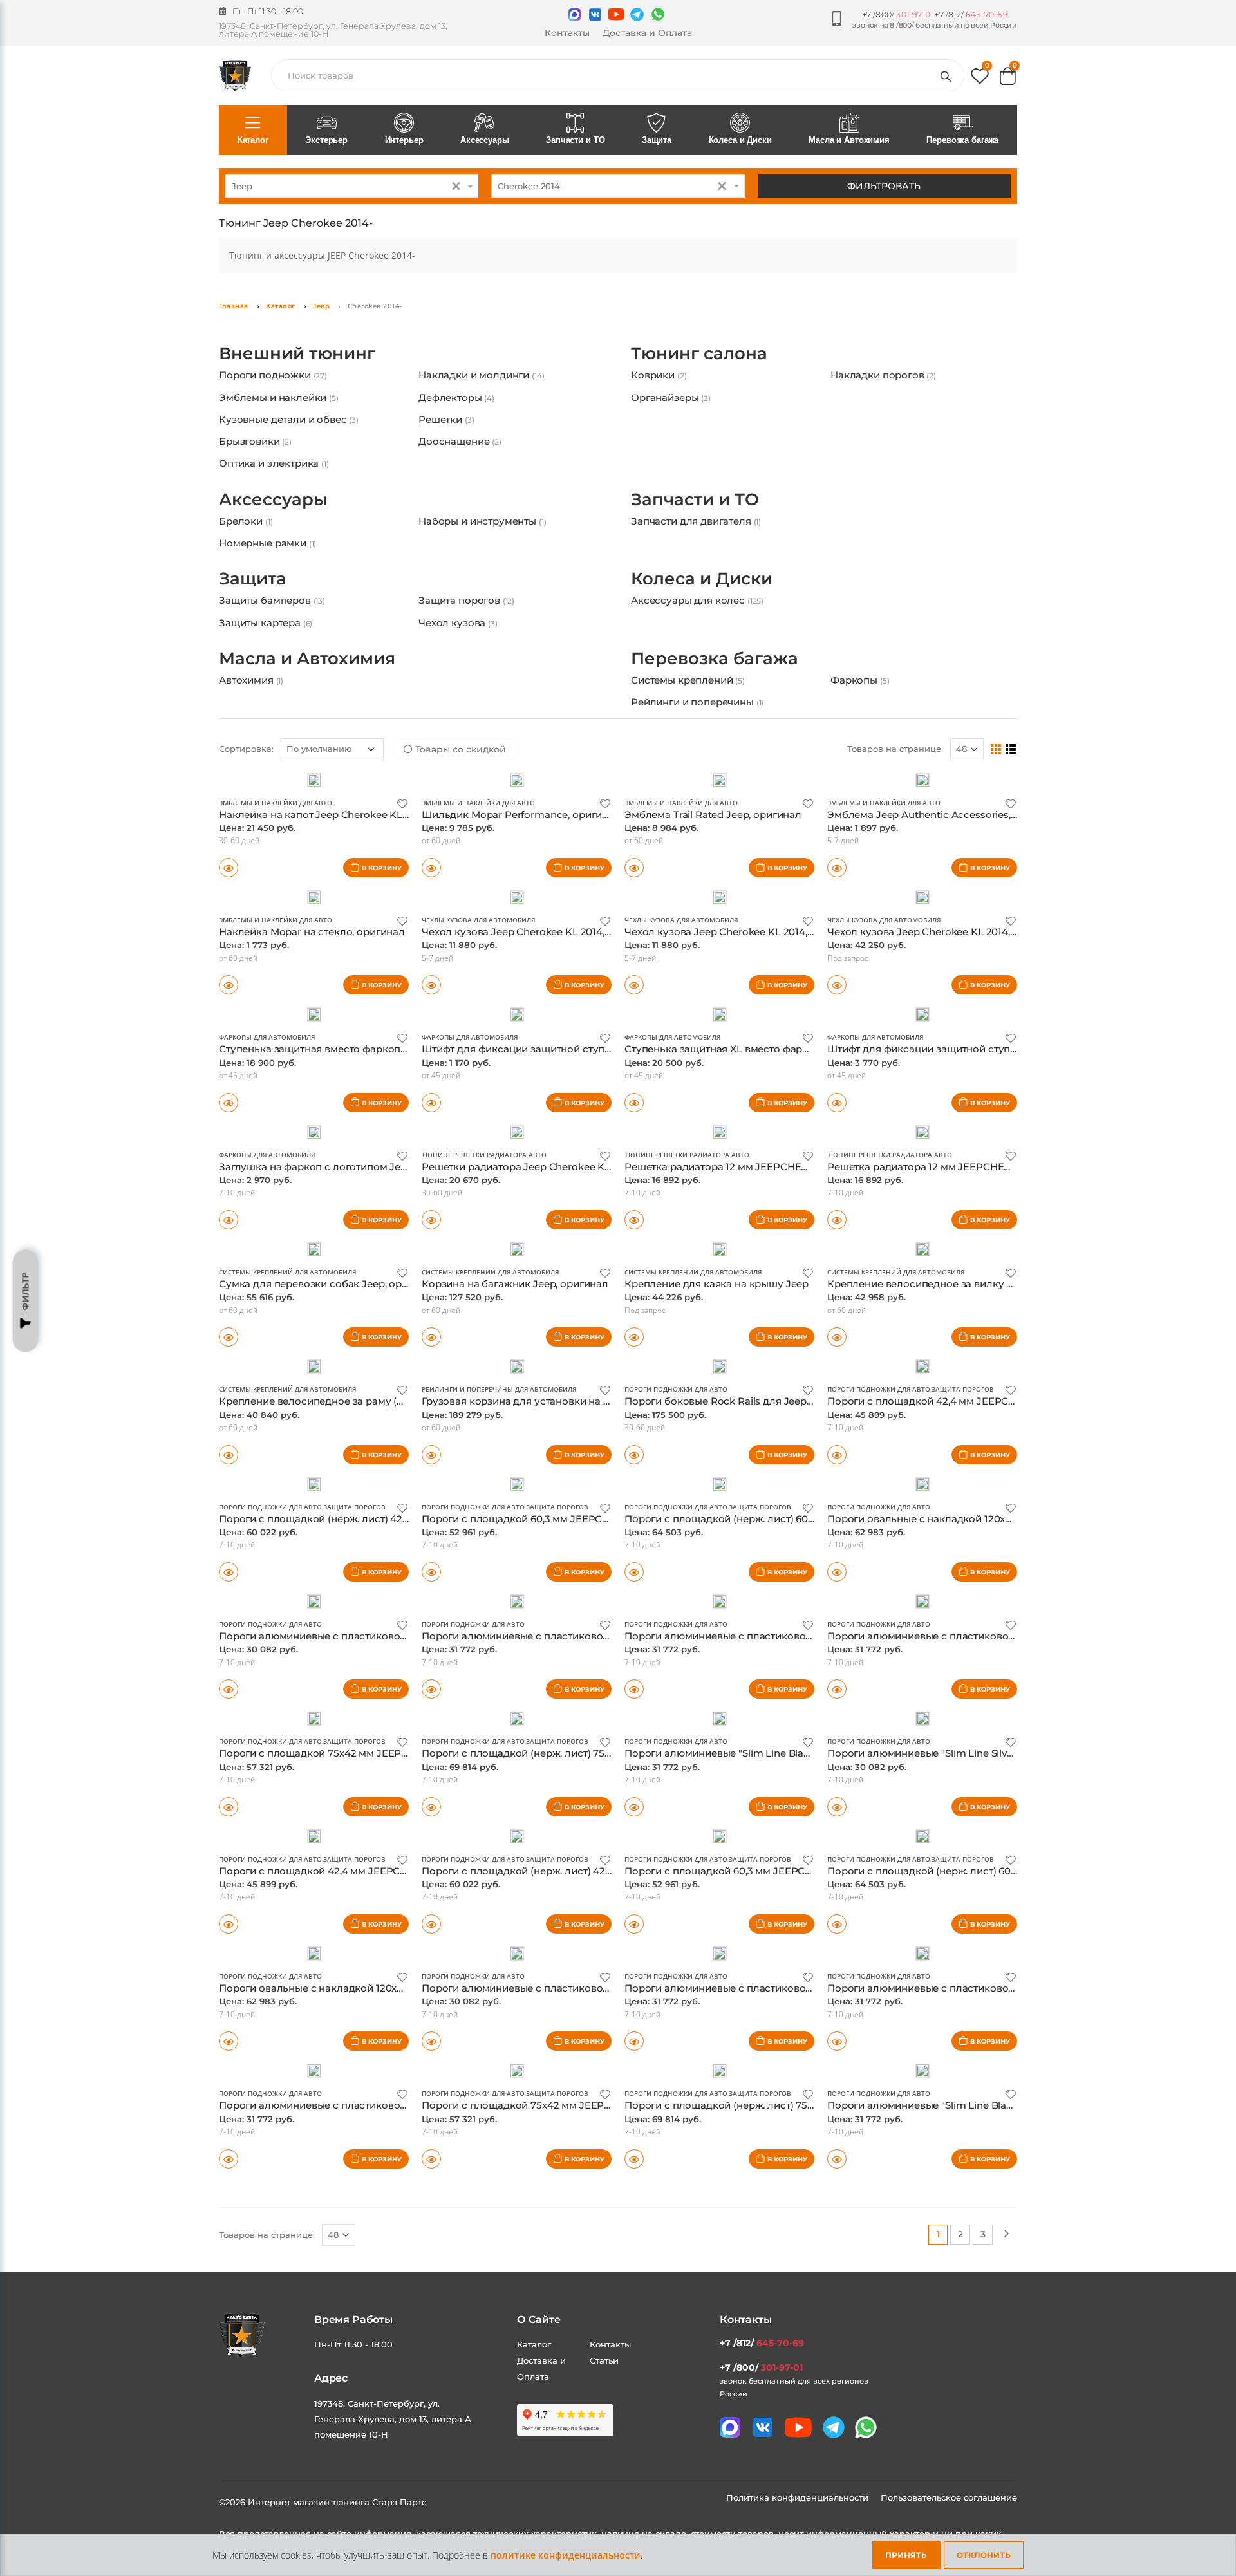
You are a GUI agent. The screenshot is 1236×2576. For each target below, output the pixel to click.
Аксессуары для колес (697, 662)
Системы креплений (688, 762)
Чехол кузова (458, 685)
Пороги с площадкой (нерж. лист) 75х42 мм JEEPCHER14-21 (570, 1855)
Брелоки (246, 562)
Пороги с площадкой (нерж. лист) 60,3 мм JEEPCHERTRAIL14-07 (986, 1973)
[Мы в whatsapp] (658, 14)
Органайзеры (671, 418)
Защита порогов (466, 662)
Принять (906, 2555)
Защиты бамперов (272, 662)
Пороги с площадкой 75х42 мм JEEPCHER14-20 (337, 1855)
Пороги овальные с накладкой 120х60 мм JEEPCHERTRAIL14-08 (378, 2090)
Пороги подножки (273, 396)
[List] (1011, 850)
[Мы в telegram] (637, 14)
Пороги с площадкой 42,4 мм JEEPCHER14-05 (941, 1503)
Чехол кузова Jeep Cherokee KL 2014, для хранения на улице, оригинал (1004, 1033)
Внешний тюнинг (297, 374)
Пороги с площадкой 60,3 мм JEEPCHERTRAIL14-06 (752, 1973)
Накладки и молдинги (481, 396)
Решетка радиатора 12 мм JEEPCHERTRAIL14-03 (946, 1268)
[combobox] (352, 186)
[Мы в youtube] (616, 14)
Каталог (253, 140)
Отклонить (984, 2555)
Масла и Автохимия (849, 140)
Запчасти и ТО (575, 140)
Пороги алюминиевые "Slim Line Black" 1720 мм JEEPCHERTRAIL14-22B (1003, 2207)
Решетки (446, 440)
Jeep (321, 306)
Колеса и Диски (740, 140)
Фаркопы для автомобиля (267, 1139)
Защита (657, 140)
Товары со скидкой (459, 851)
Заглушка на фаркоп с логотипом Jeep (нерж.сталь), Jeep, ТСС (374, 1268)
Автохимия (251, 762)
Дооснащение (460, 462)
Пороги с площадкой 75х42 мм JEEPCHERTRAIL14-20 (554, 2207)
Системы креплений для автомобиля (287, 1374)
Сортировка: (246, 850)
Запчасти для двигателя (696, 562)
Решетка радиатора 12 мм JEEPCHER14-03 (729, 1268)
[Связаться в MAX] (575, 14)
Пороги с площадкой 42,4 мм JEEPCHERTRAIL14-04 (347, 1973)
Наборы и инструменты (482, 562)
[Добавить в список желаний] (402, 905)
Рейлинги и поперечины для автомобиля (499, 1491)
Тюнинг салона (699, 374)
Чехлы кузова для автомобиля (478, 1022)
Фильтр (25, 1292)
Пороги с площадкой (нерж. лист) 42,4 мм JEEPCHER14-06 (364, 1620)
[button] (980, 79)
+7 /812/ (971, 14)
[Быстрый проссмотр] (229, 969)
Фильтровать (884, 186)
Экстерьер (326, 140)
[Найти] (948, 75)
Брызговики (255, 462)
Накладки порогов (883, 396)
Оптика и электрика (274, 484)
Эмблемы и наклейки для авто (276, 904)
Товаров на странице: (895, 850)
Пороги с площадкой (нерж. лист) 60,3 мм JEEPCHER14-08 (770, 1620)
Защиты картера (266, 685)
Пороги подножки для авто (676, 1491)
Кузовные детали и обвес (289, 440)
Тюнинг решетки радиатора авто (484, 1256)
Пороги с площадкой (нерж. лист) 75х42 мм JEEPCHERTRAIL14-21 (786, 2207)
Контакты (567, 33)
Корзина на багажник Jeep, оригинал (515, 1386)
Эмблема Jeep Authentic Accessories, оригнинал (947, 916)
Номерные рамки (267, 584)
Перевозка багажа (962, 140)
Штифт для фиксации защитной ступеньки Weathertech (561, 1151)
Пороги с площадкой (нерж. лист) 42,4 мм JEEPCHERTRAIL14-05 (581, 1973)
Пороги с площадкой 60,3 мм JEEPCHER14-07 (535, 1620)
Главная (234, 306)
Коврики (659, 396)
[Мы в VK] (595, 14)
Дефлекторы (456, 418)
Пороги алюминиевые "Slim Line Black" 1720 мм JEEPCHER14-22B (786, 1855)
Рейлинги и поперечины (697, 784)
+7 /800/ (897, 14)
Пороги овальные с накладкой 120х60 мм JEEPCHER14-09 (971, 1620)
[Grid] (996, 850)
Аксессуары (485, 140)
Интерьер (404, 140)
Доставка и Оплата (647, 33)
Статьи (604, 2462)
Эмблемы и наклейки (279, 418)
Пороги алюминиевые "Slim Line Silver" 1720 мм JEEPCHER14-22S (988, 1855)
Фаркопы (860, 762)
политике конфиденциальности (566, 2555)
